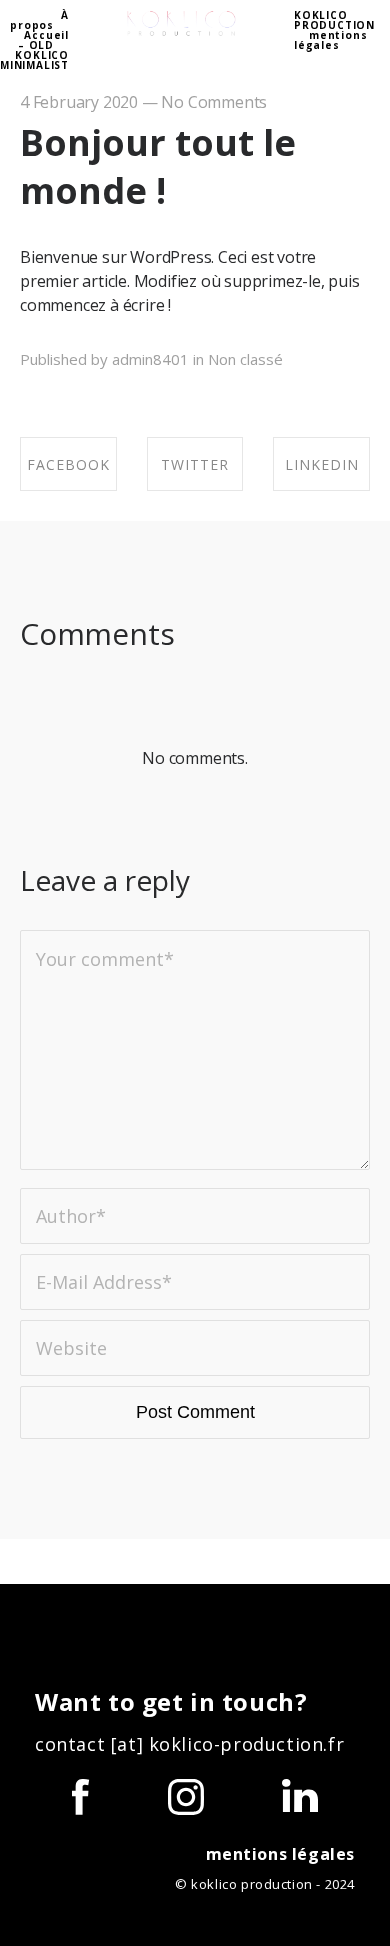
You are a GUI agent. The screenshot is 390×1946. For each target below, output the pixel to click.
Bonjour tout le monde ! (158, 166)
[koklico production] (181, 24)
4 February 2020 (79, 102)
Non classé (245, 359)
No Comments (214, 102)
